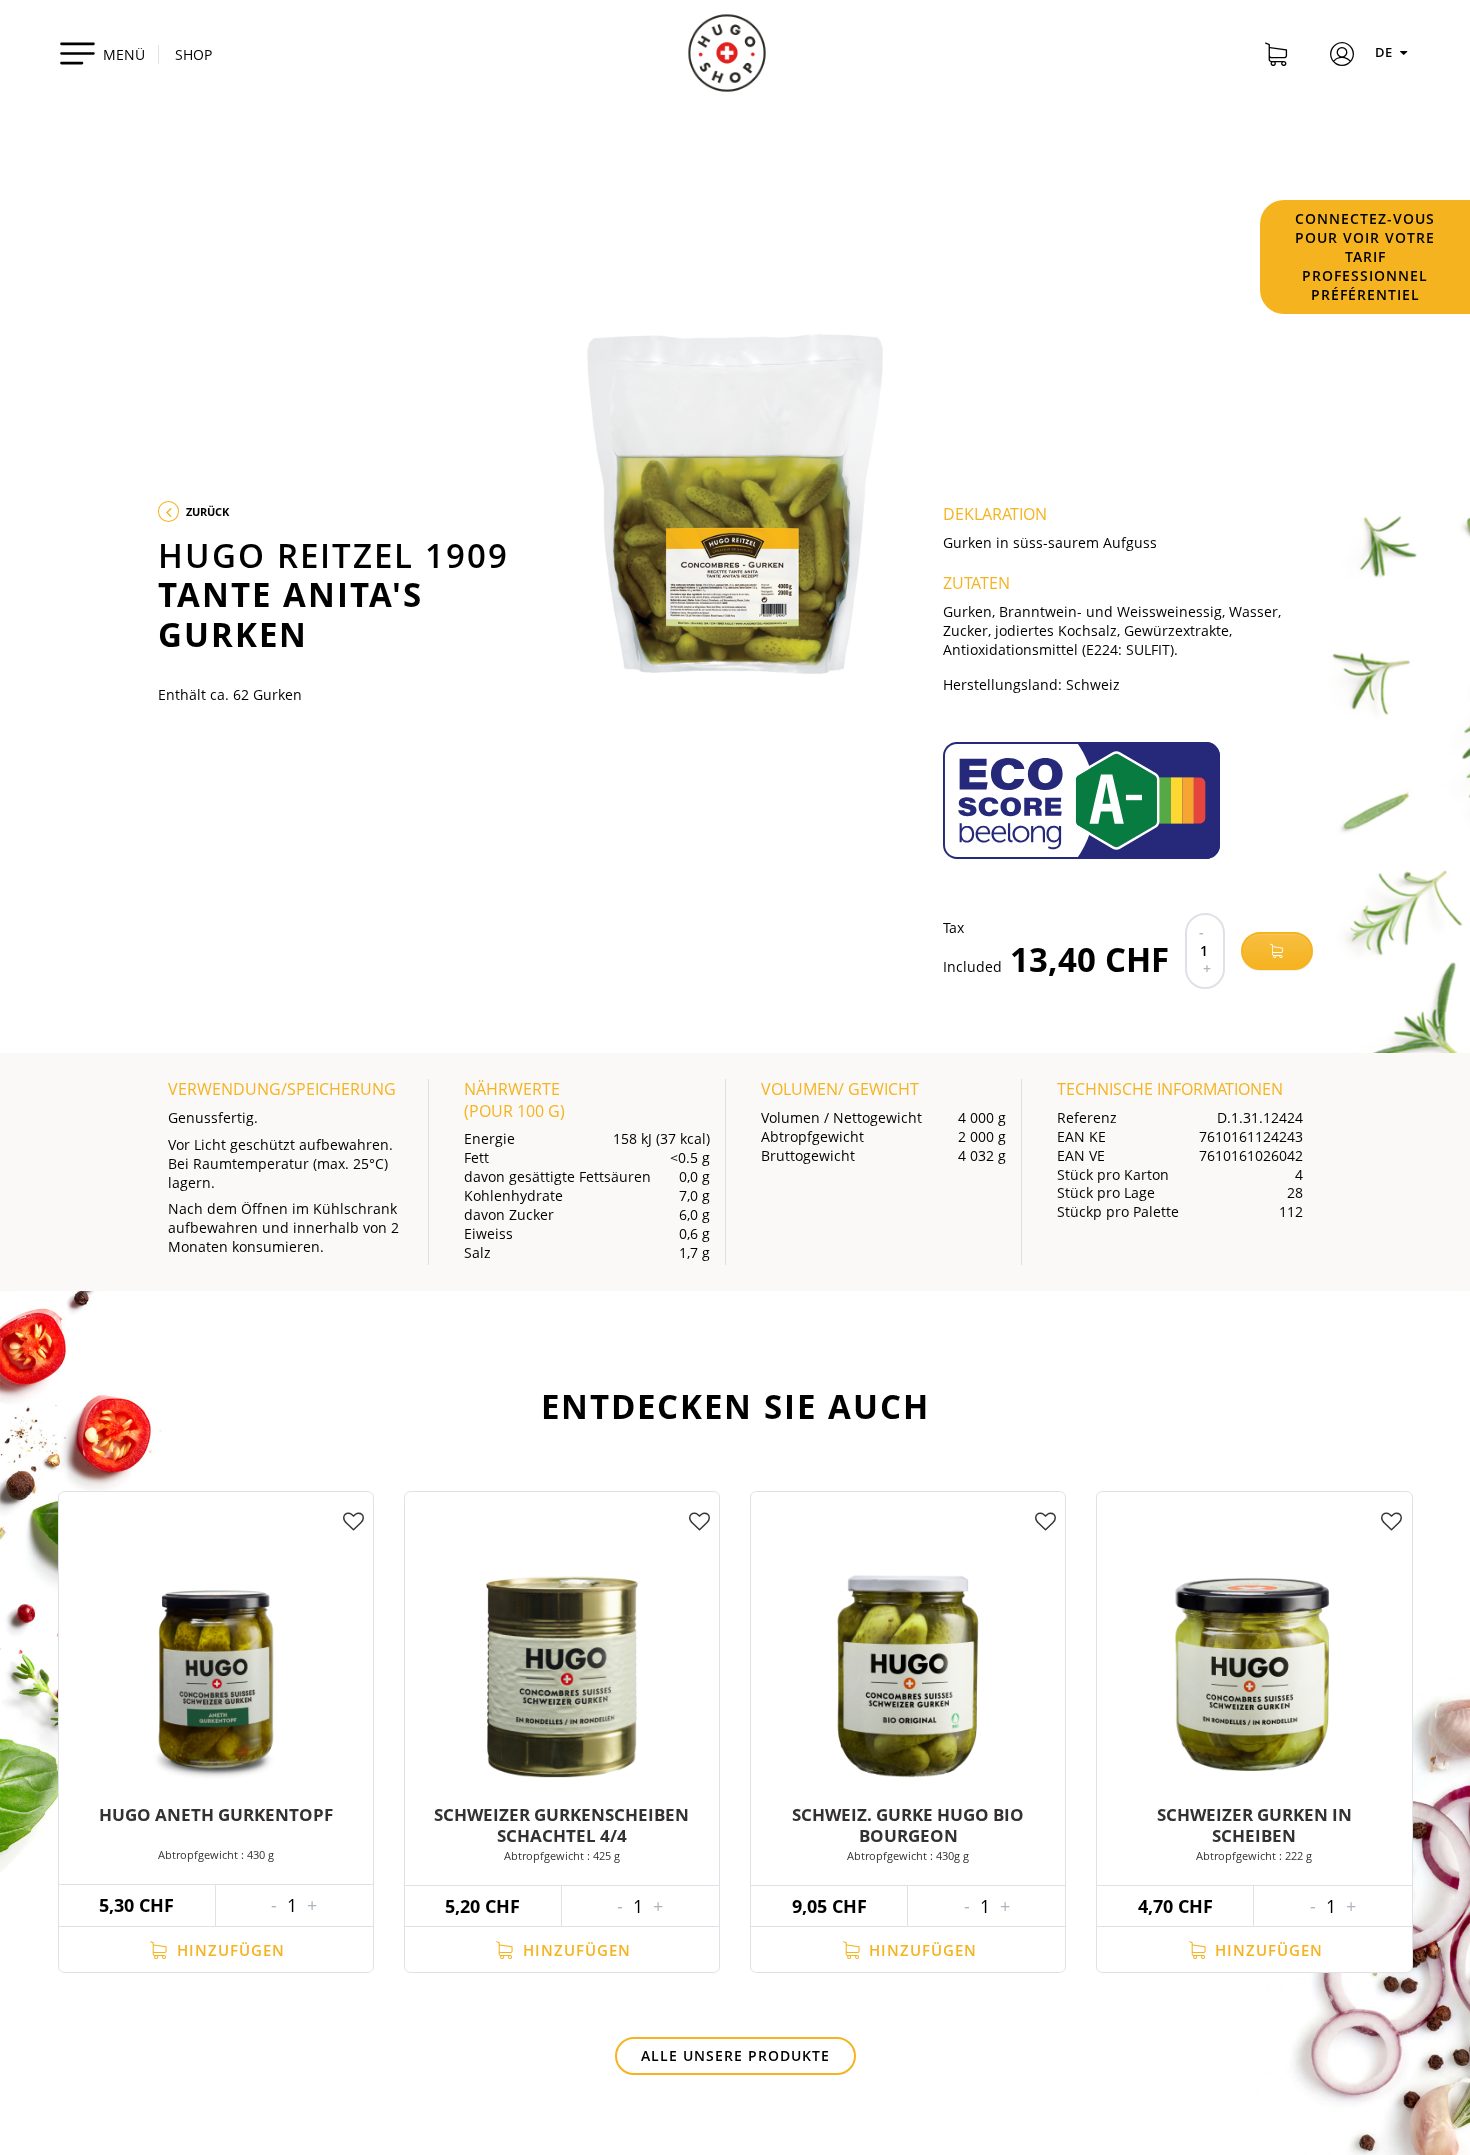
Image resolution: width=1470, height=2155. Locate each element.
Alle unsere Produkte (735, 2055)
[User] (1342, 57)
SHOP (193, 54)
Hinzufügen (228, 1950)
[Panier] (1276, 57)
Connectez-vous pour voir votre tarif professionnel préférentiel (1365, 256)
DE (1385, 52)
